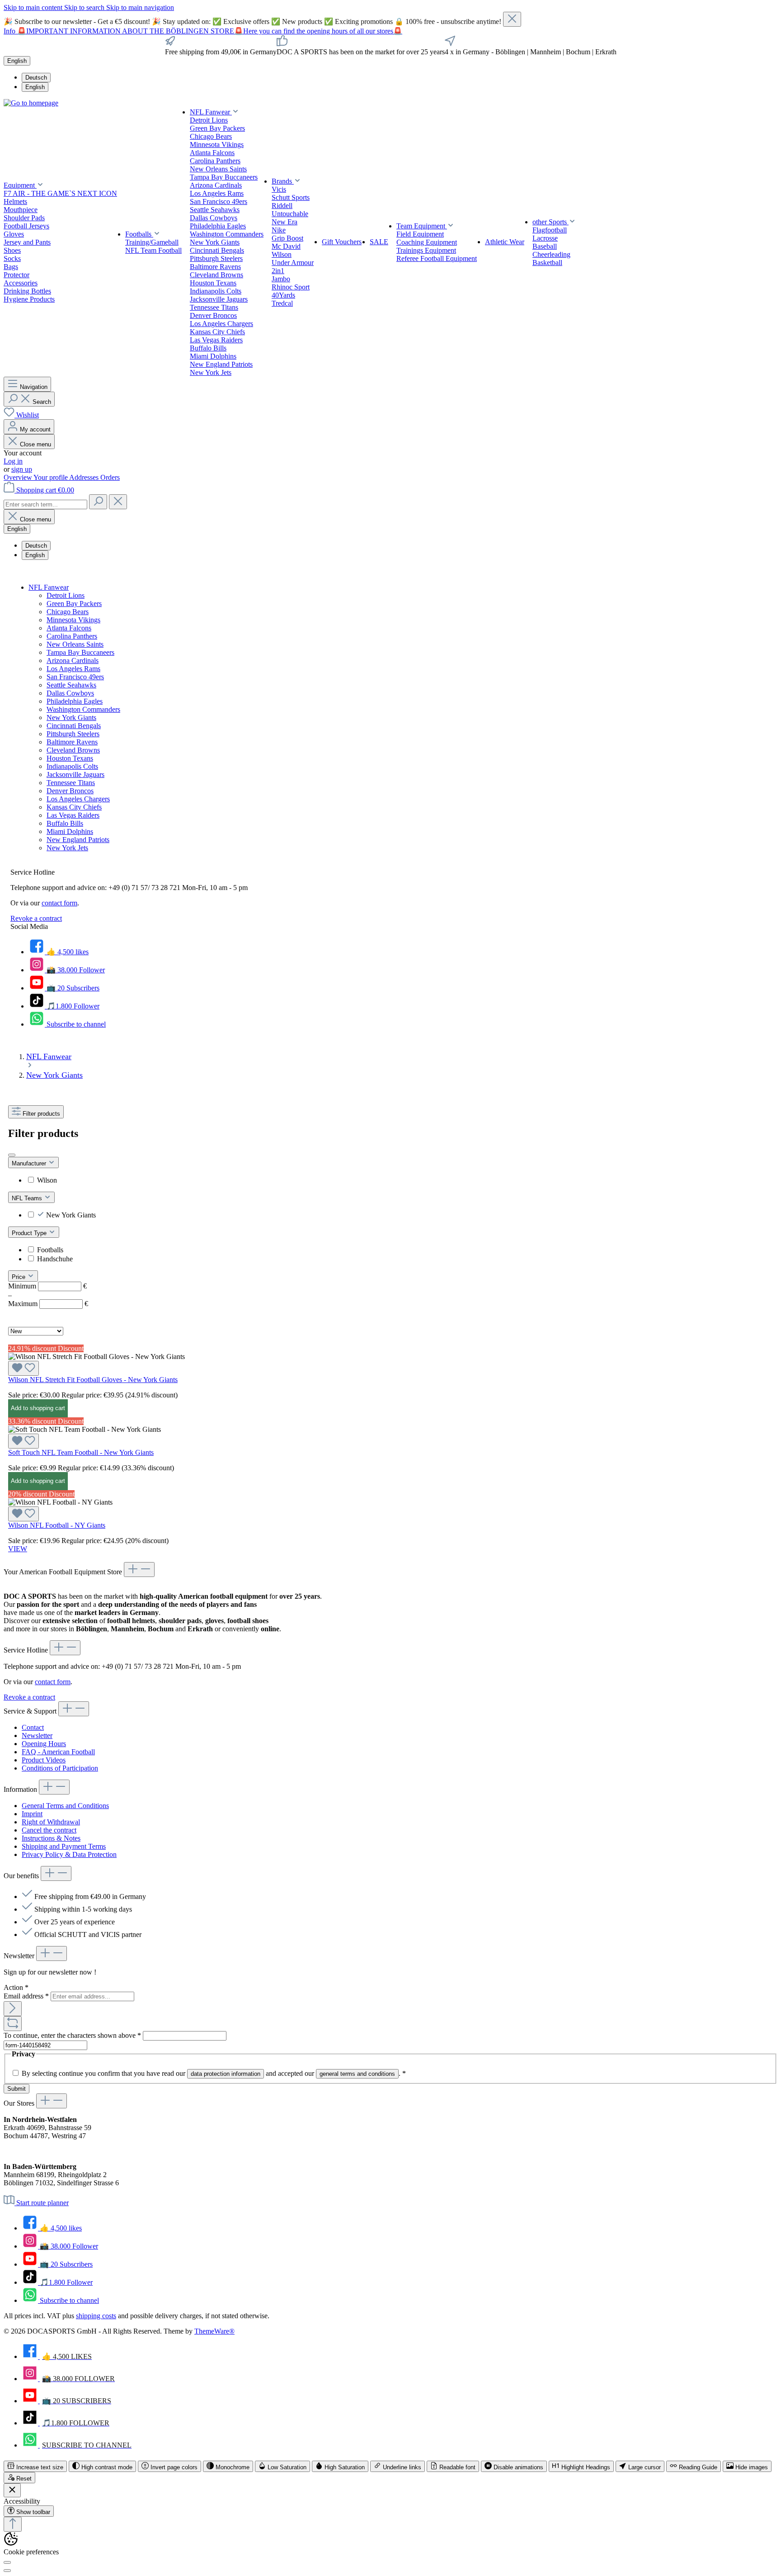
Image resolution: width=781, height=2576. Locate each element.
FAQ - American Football (58, 1752)
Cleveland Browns (73, 750)
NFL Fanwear (49, 587)
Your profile (51, 477)
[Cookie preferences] (7, 2562)
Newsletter (37, 1735)
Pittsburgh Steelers (73, 734)
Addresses (85, 477)
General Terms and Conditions (65, 1806)
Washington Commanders (83, 709)
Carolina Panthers (72, 636)
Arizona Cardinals (73, 661)
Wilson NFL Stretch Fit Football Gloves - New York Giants (93, 1380)
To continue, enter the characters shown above (72, 2035)
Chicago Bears (68, 612)
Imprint (32, 1814)
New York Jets (67, 848)
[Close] (512, 19)
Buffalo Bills (65, 823)
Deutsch (36, 78)
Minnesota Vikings (73, 620)
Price (19, 1277)
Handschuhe (55, 1259)
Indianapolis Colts (72, 766)
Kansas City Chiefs (74, 807)
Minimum (47, 1286)
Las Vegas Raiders (73, 815)
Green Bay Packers (74, 604)
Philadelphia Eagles (75, 701)
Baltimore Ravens (72, 742)
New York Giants (71, 717)
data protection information (226, 2074)
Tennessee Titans (71, 783)
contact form (59, 903)
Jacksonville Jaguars (75, 774)
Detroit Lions (66, 595)
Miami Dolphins (70, 831)
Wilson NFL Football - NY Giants (57, 1525)
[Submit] (13, 2009)
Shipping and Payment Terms (64, 1846)
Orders (110, 477)
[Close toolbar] (12, 2490)
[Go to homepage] (31, 103)
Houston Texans (70, 758)
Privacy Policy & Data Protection (69, 1854)
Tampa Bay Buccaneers (80, 652)
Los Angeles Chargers (78, 799)
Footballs (50, 1250)
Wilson (47, 1180)
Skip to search (85, 7)
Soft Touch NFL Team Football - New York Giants (81, 1452)
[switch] (35, 2466)
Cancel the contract (49, 1830)
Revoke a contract (36, 918)
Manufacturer (30, 1163)
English (35, 87)
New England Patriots (78, 840)
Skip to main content (34, 7)
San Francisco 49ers (75, 677)
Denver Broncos (70, 791)
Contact (33, 1727)
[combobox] (45, 504)
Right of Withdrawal (51, 1822)
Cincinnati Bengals (74, 726)
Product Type (30, 1233)
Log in (13, 461)
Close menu (35, 444)
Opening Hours (44, 1744)
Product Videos (44, 1760)
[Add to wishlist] (24, 1368)
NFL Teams (28, 1198)
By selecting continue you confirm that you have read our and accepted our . (214, 2073)
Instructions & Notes (51, 1838)
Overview (19, 477)
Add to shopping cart (38, 1408)
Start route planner (42, 2203)
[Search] (98, 502)
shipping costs (96, 2316)
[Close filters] (12, 1155)
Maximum (48, 1304)
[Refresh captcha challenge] (13, 2024)
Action (16, 1987)
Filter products (41, 1114)
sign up (22, 469)
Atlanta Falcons (69, 628)
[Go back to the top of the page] (13, 2524)
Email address (26, 1996)
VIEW (18, 1549)
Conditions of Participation (60, 1768)
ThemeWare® (214, 2331)
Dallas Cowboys (70, 693)
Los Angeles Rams (73, 669)
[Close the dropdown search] (118, 502)
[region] (390, 19)
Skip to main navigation (140, 7)
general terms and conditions (357, 2074)
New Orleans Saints (75, 644)
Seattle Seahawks (71, 685)
